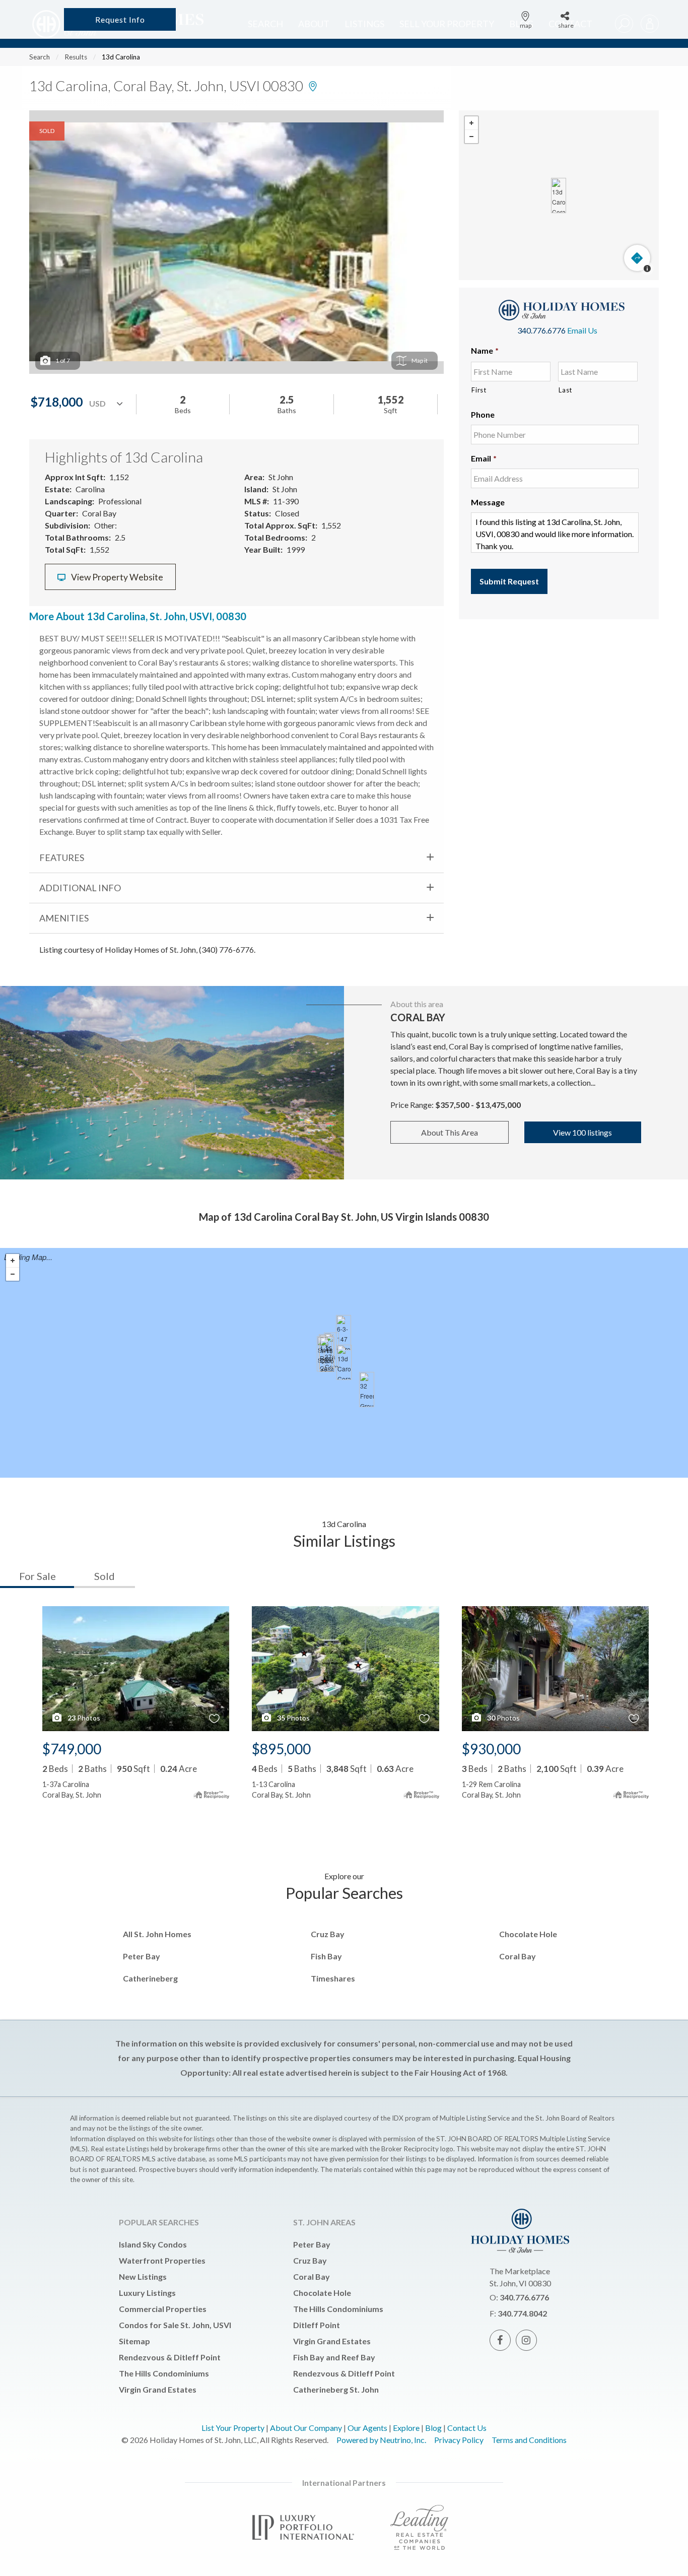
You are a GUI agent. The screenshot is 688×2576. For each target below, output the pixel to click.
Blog (433, 2428)
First (479, 390)
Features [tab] (62, 857)
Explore (406, 2428)
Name (485, 350)
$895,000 (281, 1749)
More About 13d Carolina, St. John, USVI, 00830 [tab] (138, 616)
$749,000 (72, 1749)
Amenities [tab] (64, 918)
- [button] (471, 137)
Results (76, 57)
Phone (483, 414)
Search (40, 57)
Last (565, 390)
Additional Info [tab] (80, 888)
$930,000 (491, 1749)
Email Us (582, 330)
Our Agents (367, 2428)
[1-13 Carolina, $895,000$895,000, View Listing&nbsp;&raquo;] (327, 1354)
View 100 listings (582, 1132)
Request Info (120, 19)
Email (484, 458)
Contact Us (467, 2428)
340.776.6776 (541, 330)
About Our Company (306, 2428)
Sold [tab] (105, 1576)
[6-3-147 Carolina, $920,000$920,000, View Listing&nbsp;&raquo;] (343, 1333)
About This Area (450, 1132)
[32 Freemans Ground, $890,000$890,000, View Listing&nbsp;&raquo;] (367, 1390)
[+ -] (559, 195)
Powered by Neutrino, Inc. (381, 2440)
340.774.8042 (522, 2313)
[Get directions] (637, 258)
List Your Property (233, 2428)
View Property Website (116, 577)
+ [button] (471, 123)
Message (488, 502)
